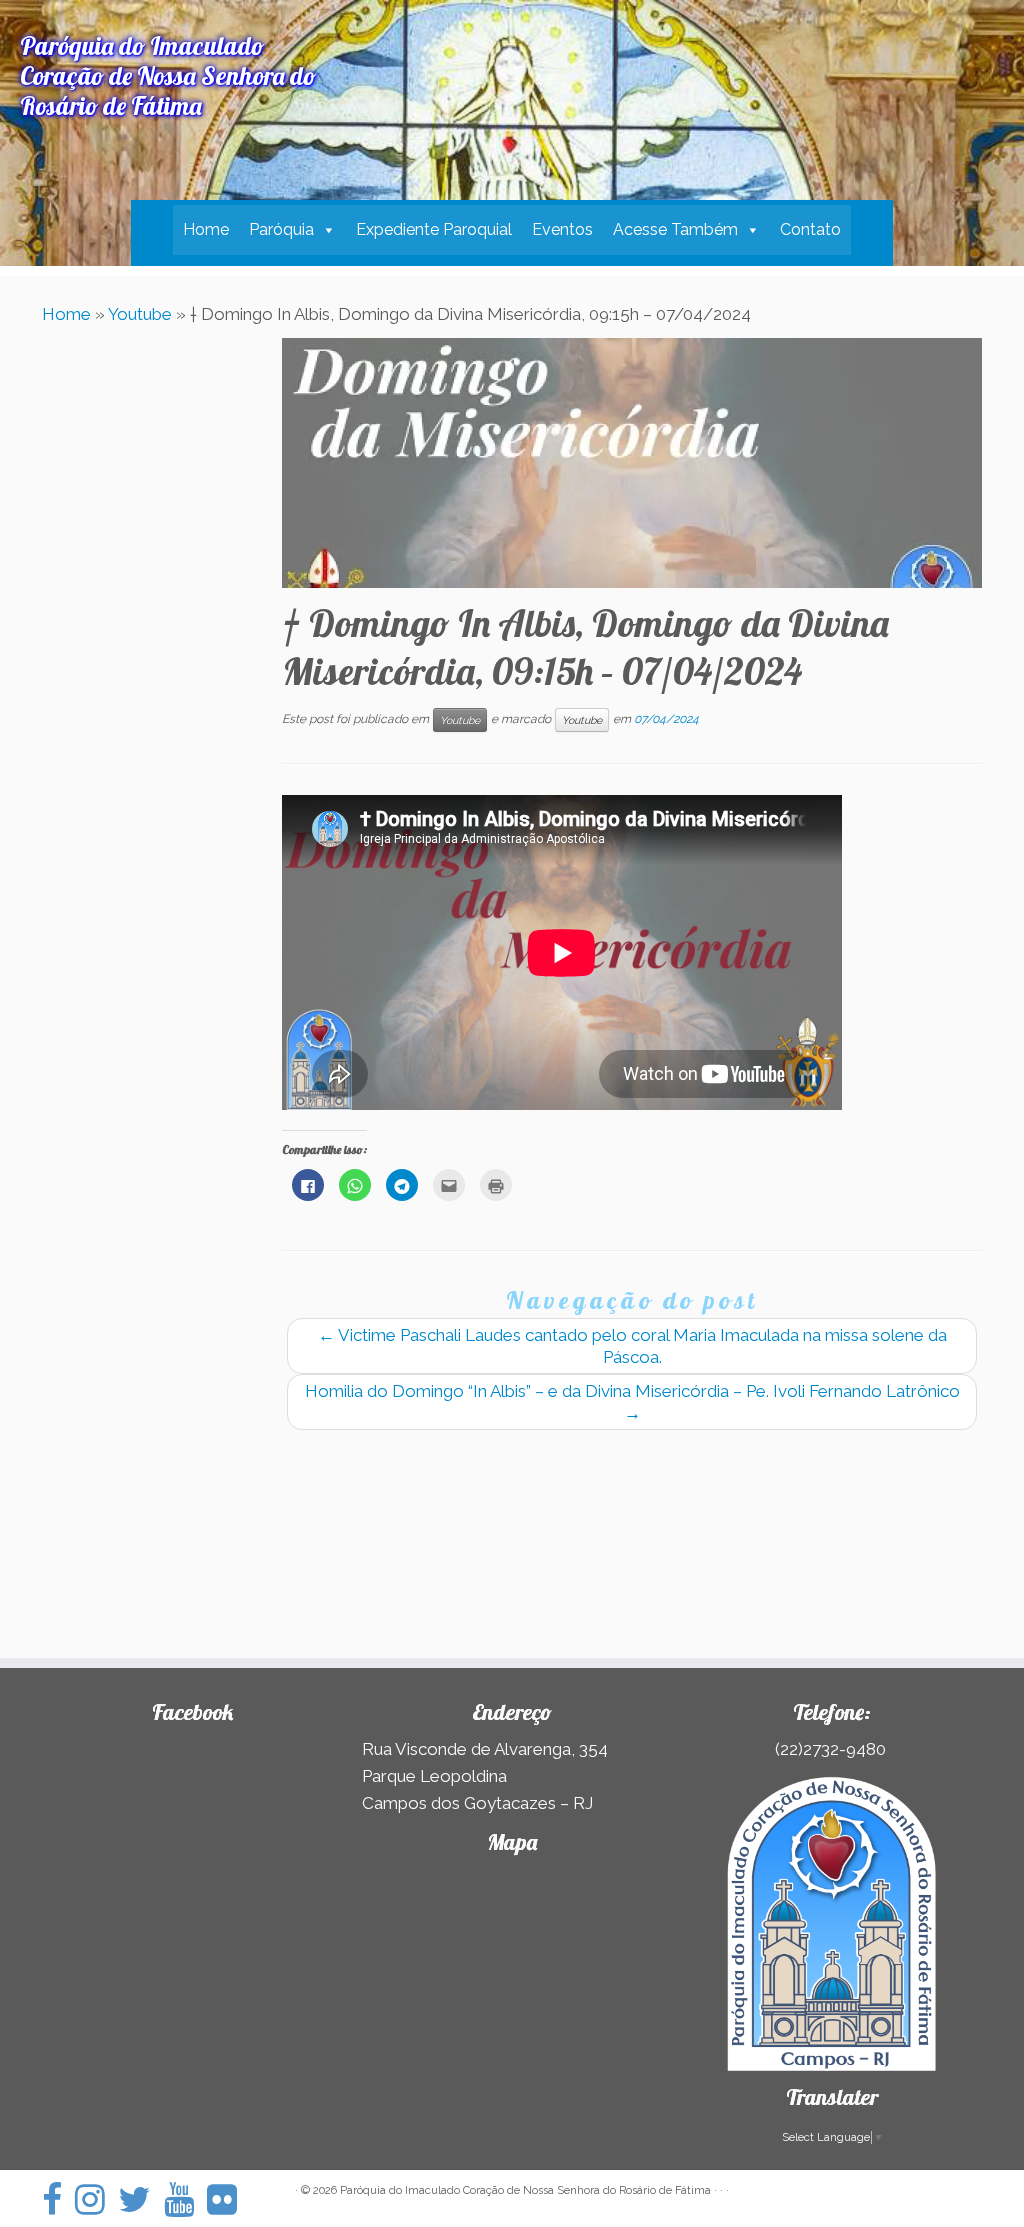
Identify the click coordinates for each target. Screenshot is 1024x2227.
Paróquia (281, 229)
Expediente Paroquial (434, 229)
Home (206, 229)
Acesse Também (675, 229)
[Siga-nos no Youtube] (185, 2199)
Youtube (140, 314)
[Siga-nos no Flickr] (228, 2199)
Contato (810, 229)
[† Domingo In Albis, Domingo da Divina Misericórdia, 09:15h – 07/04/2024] (632, 463)
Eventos (562, 229)
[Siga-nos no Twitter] (141, 2199)
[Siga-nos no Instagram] (96, 2199)
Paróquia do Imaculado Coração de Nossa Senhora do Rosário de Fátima (525, 2190)
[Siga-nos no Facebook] (58, 2199)
